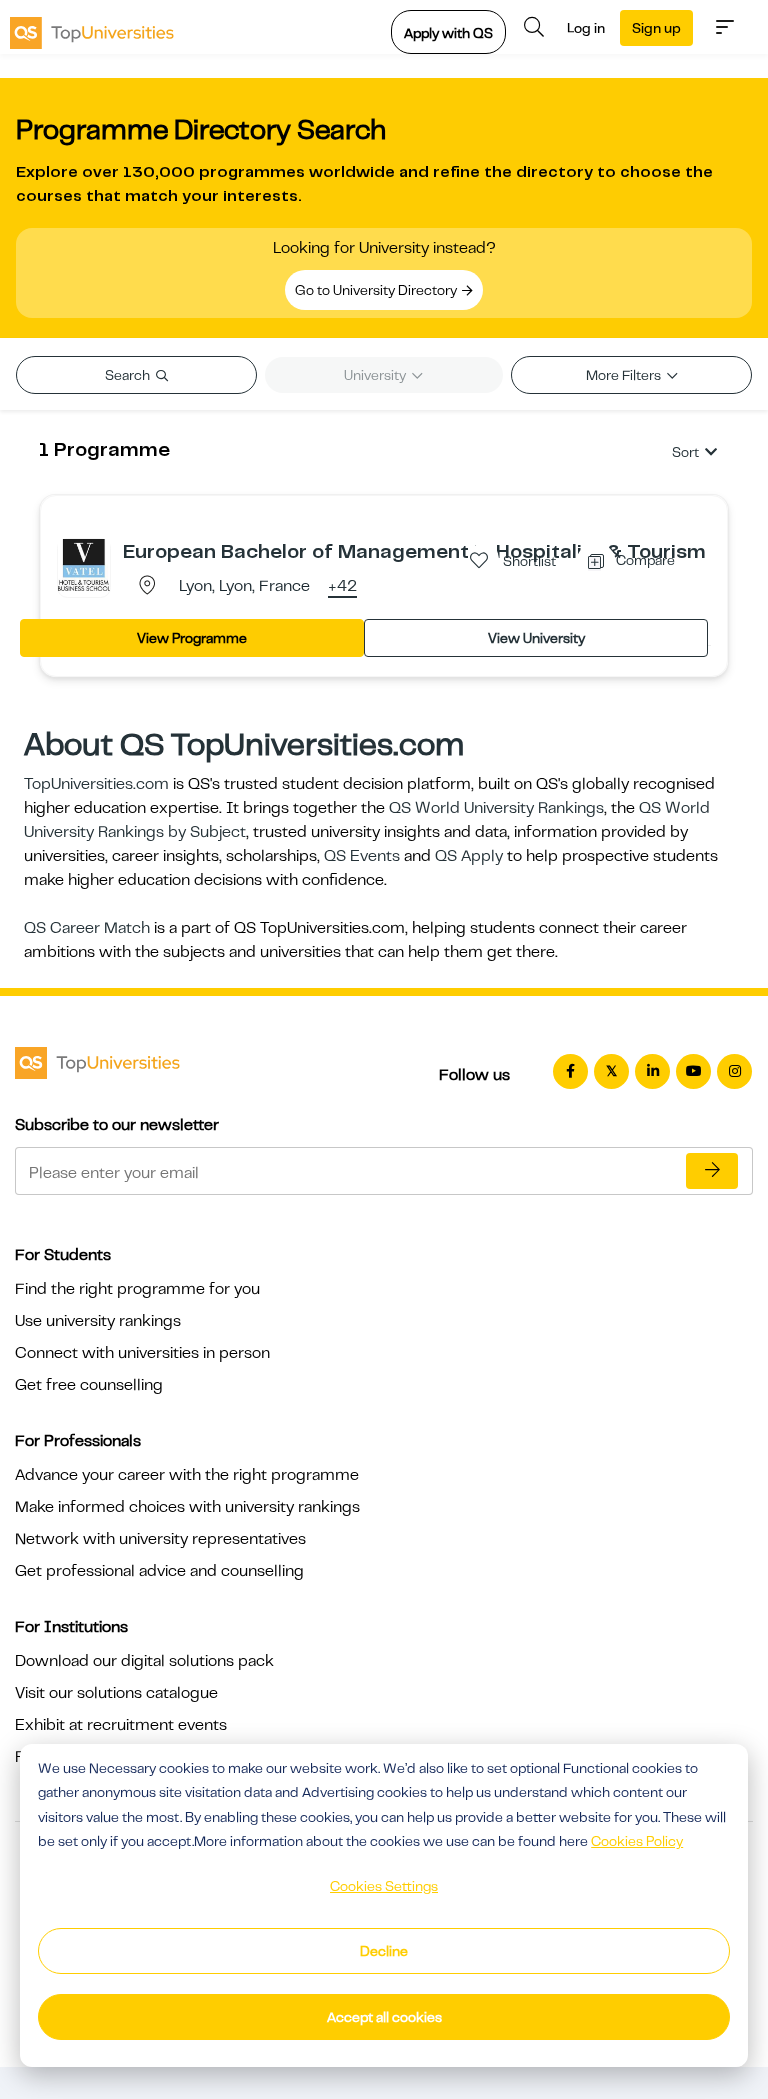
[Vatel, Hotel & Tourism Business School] (84, 564)
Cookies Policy (637, 1841)
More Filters (625, 375)
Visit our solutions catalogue (116, 1693)
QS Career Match (87, 928)
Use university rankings (98, 1321)
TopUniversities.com (96, 784)
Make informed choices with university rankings (187, 1507)
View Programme (192, 638)
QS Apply (469, 856)
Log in (586, 28)
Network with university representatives (160, 1539)
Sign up (656, 28)
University (376, 375)
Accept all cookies (384, 2017)
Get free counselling (89, 1385)
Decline (384, 1951)
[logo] (92, 27)
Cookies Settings (384, 1886)
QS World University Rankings (496, 808)
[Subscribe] (712, 1171)
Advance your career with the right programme (187, 1475)
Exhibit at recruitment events (121, 1725)
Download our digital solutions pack (144, 1661)
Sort (685, 452)
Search (129, 375)
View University (536, 638)
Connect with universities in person (142, 1353)
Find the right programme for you (137, 1289)
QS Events (362, 856)
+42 (342, 587)
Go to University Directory (377, 290)
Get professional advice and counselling (159, 1571)
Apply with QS (448, 33)
